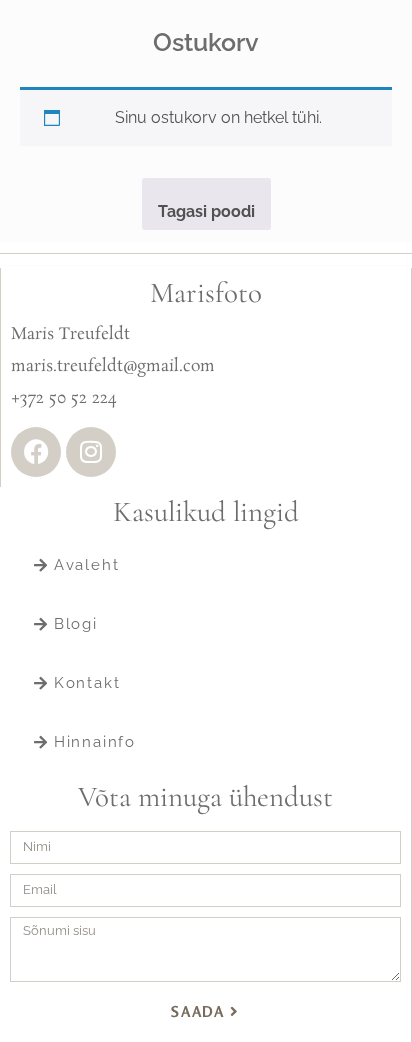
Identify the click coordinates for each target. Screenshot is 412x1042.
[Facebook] (36, 452)
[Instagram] (91, 452)
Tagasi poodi (206, 211)
